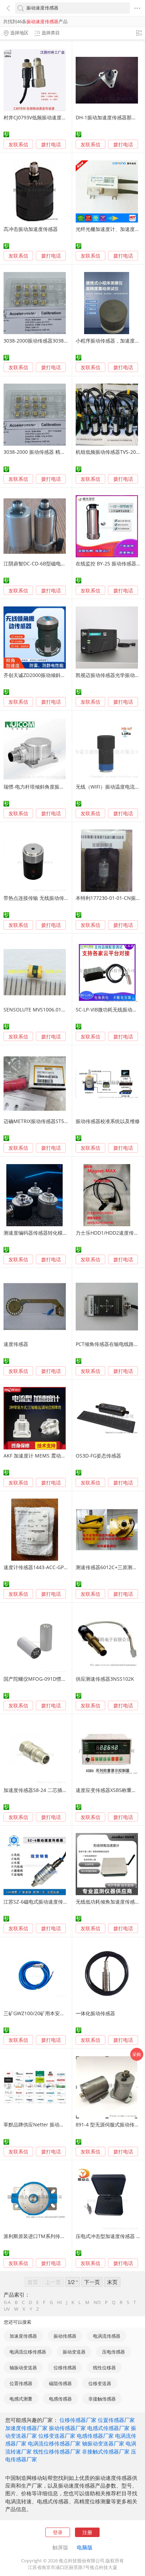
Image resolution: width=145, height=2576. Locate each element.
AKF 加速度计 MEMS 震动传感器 (40, 1456)
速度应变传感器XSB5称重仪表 (109, 1790)
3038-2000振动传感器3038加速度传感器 (48, 341)
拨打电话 (51, 145)
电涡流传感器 (107, 2336)
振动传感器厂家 (67, 2428)
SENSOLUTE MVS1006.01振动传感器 (45, 1010)
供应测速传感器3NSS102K (105, 1679)
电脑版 (85, 2547)
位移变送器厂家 (57, 2436)
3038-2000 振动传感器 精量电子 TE (43, 452)
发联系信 (18, 144)
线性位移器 (104, 2368)
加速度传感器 (23, 2336)
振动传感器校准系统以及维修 (108, 1121)
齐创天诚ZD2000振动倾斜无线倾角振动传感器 (54, 675)
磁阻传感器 (60, 2383)
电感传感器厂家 (95, 2436)
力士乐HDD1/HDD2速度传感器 (110, 1233)
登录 (58, 2532)
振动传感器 (65, 2336)
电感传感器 (60, 2399)
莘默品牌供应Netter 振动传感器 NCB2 (46, 2124)
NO (97, 2302)
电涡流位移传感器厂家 (54, 2443)
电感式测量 (21, 2399)
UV (7, 2309)
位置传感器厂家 (116, 2420)
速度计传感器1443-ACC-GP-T (36, 1567)
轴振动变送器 (23, 2368)
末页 (112, 2282)
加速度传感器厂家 (26, 2428)
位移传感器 (65, 2368)
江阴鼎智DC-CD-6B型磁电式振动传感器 (47, 563)
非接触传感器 (102, 2399)
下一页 (92, 2282)
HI (59, 2302)
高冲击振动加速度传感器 (31, 229)
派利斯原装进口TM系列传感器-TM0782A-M (52, 2236)
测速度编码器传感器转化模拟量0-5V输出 (48, 1233)
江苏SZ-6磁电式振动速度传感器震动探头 (48, 1902)
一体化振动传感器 (95, 2013)
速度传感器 (16, 1344)
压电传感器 (114, 2352)
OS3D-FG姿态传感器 (98, 1456)
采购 (137, 2054)
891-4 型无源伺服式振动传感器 (110, 2124)
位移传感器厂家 (78, 2420)
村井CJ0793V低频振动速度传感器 (40, 117)
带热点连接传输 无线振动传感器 (39, 898)
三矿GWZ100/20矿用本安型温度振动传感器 (51, 2013)
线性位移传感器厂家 (57, 2451)
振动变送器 (74, 2352)
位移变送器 (100, 2383)
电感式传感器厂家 (108, 2428)
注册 (87, 2532)
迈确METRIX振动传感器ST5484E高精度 (47, 1121)
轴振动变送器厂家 (103, 2443)
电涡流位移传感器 (28, 2352)
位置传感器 (21, 2383)
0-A (7, 2302)
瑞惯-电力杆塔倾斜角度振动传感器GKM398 (51, 787)
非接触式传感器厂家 (106, 2451)
